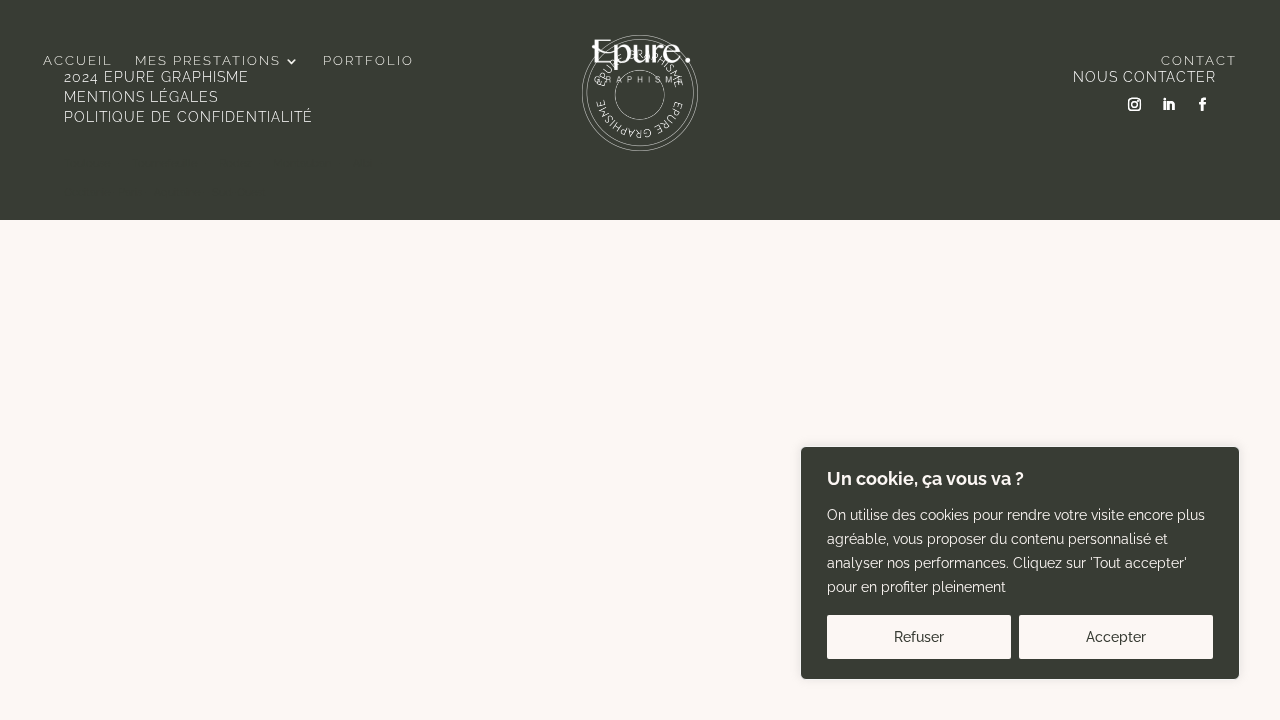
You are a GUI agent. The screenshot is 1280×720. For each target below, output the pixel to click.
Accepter (1116, 637)
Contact (1199, 61)
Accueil (78, 61)
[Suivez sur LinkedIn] (1169, 105)
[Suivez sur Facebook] (1203, 105)
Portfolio (368, 61)
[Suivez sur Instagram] (1135, 105)
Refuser (919, 637)
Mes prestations (208, 61)
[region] (1020, 563)
